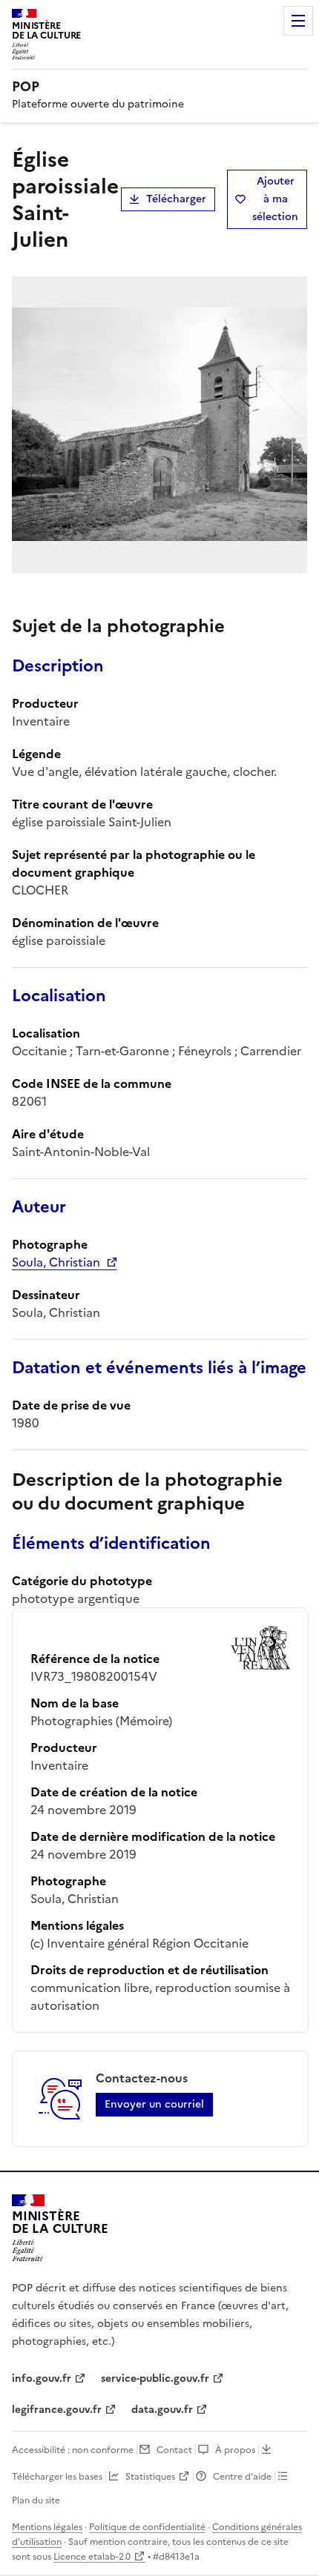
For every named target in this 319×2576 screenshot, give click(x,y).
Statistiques (150, 2477)
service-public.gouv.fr (155, 2379)
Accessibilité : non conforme (73, 2450)
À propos (235, 2450)
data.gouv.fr (162, 2410)
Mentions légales (47, 2527)
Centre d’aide (242, 2477)
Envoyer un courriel (154, 2104)
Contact (174, 2450)
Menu (298, 21)
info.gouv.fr (42, 2379)
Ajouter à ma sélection (275, 199)
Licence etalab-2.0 (92, 2557)
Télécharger (176, 199)
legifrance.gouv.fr (57, 2410)
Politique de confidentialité (147, 2527)
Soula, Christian (56, 1262)
